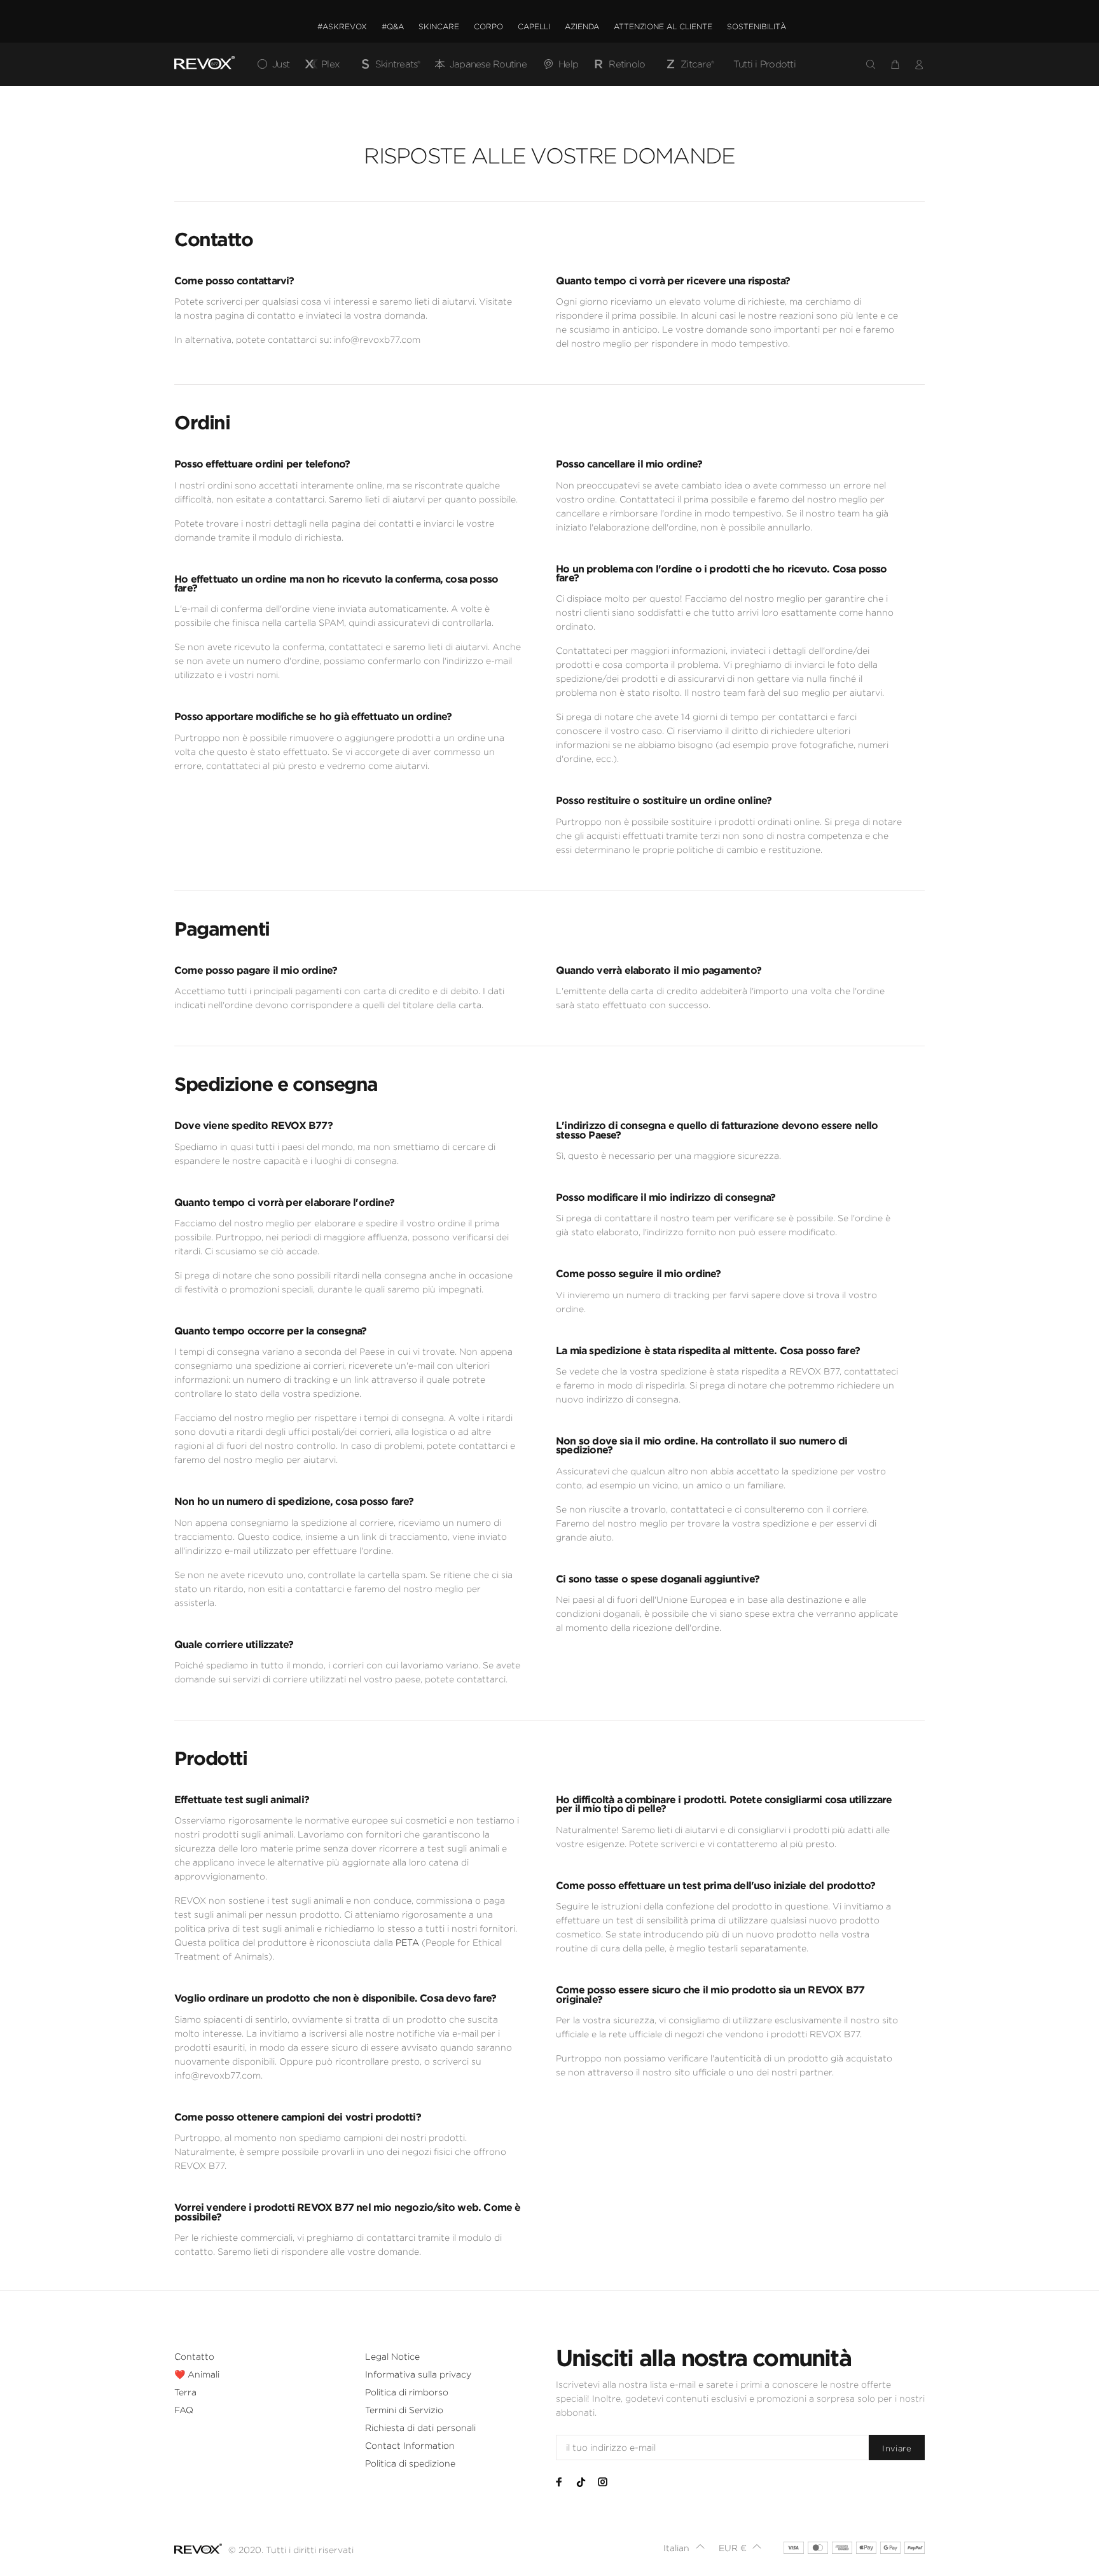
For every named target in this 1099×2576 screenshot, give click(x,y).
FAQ (184, 2410)
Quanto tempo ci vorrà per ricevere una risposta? (673, 280)
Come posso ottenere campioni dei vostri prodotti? (298, 2117)
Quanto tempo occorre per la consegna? (270, 1331)
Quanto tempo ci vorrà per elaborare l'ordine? (284, 1202)
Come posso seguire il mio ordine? (639, 1273)
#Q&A (393, 26)
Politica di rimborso (407, 2392)
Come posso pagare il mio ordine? (256, 970)
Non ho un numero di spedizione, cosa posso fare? (294, 1501)
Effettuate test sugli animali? (242, 1799)
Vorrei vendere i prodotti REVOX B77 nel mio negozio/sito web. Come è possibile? (348, 2212)
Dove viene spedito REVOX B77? (253, 1125)
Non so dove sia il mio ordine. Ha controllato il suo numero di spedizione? (702, 1445)
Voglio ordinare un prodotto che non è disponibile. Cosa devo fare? (335, 1998)
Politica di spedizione (410, 2463)
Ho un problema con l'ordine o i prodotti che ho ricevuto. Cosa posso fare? (722, 573)
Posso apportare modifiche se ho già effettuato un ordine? (313, 716)
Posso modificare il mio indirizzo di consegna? (666, 1197)
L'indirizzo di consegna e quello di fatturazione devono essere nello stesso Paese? (717, 1130)
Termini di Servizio (404, 2410)
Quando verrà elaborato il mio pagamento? (659, 970)
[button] (684, 2548)
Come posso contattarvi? (234, 280)
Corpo (488, 26)
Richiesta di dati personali (420, 2428)
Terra (185, 2392)
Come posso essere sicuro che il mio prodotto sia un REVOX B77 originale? (710, 1994)
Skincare (439, 26)
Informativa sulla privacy (418, 2374)
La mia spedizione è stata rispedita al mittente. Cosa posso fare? (708, 1350)
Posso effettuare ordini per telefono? (262, 464)
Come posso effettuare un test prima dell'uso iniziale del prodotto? (715, 1885)
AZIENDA (582, 26)
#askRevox (342, 26)
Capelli (534, 26)
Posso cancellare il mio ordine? (629, 464)
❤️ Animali (197, 2374)
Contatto (194, 2357)
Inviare (897, 2448)
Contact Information (410, 2446)
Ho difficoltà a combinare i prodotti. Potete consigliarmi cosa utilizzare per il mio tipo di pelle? (724, 1804)
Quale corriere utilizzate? (234, 1644)
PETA (407, 1942)
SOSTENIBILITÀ (757, 26)
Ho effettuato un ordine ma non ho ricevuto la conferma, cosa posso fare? (336, 583)
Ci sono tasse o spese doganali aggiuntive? (658, 1579)
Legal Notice (392, 2357)
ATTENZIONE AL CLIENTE (663, 26)
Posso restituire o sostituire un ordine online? (664, 800)
